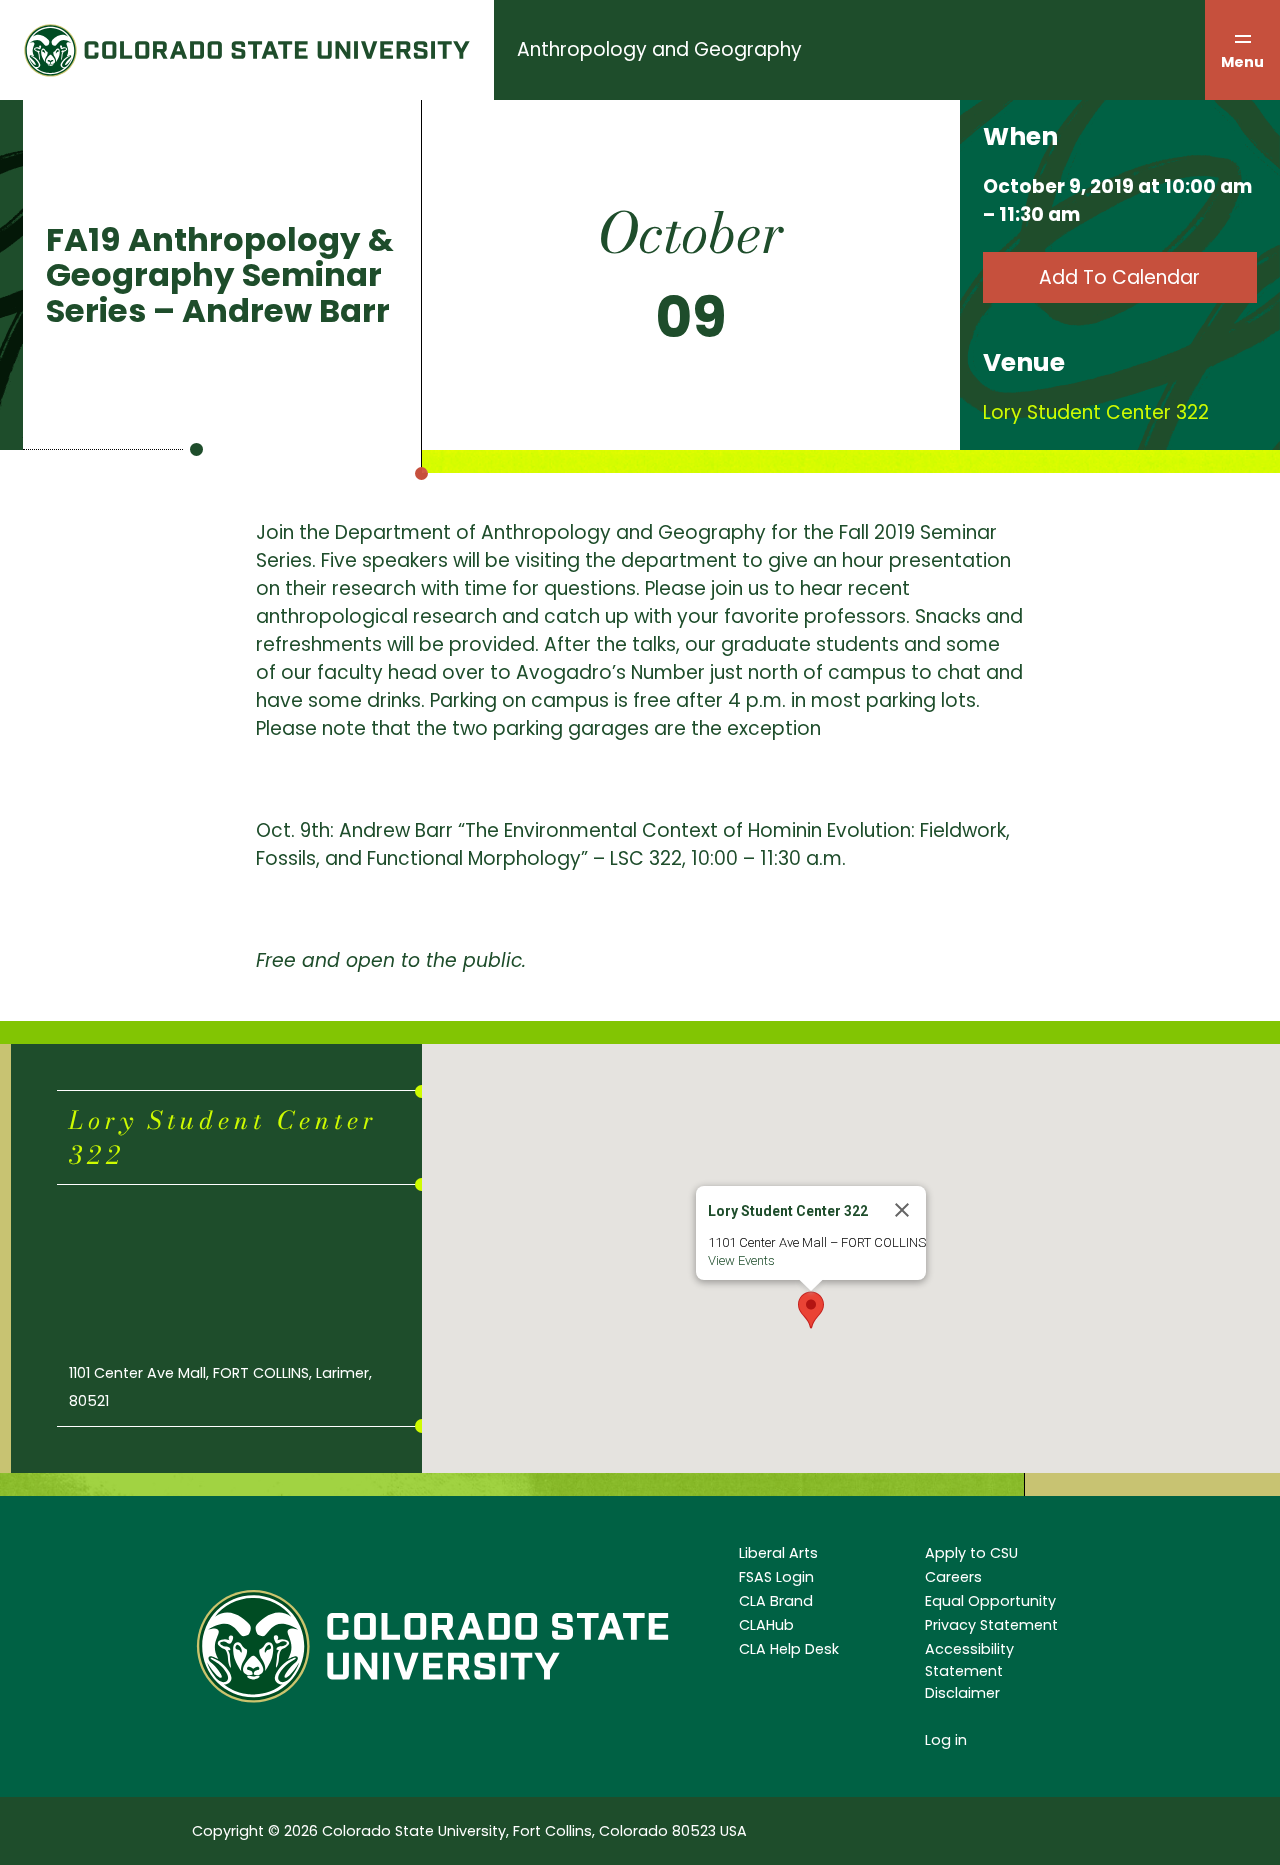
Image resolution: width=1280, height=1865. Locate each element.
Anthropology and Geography (659, 49)
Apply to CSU (971, 1553)
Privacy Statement (991, 1625)
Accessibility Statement (969, 1660)
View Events (741, 1260)
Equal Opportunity (990, 1601)
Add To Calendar (1119, 277)
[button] (811, 1310)
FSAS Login (776, 1577)
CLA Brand (776, 1601)
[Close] (902, 1210)
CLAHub (766, 1625)
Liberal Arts (778, 1553)
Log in (946, 1740)
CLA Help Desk (789, 1649)
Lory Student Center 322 (1096, 412)
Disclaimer (962, 1693)
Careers (953, 1577)
